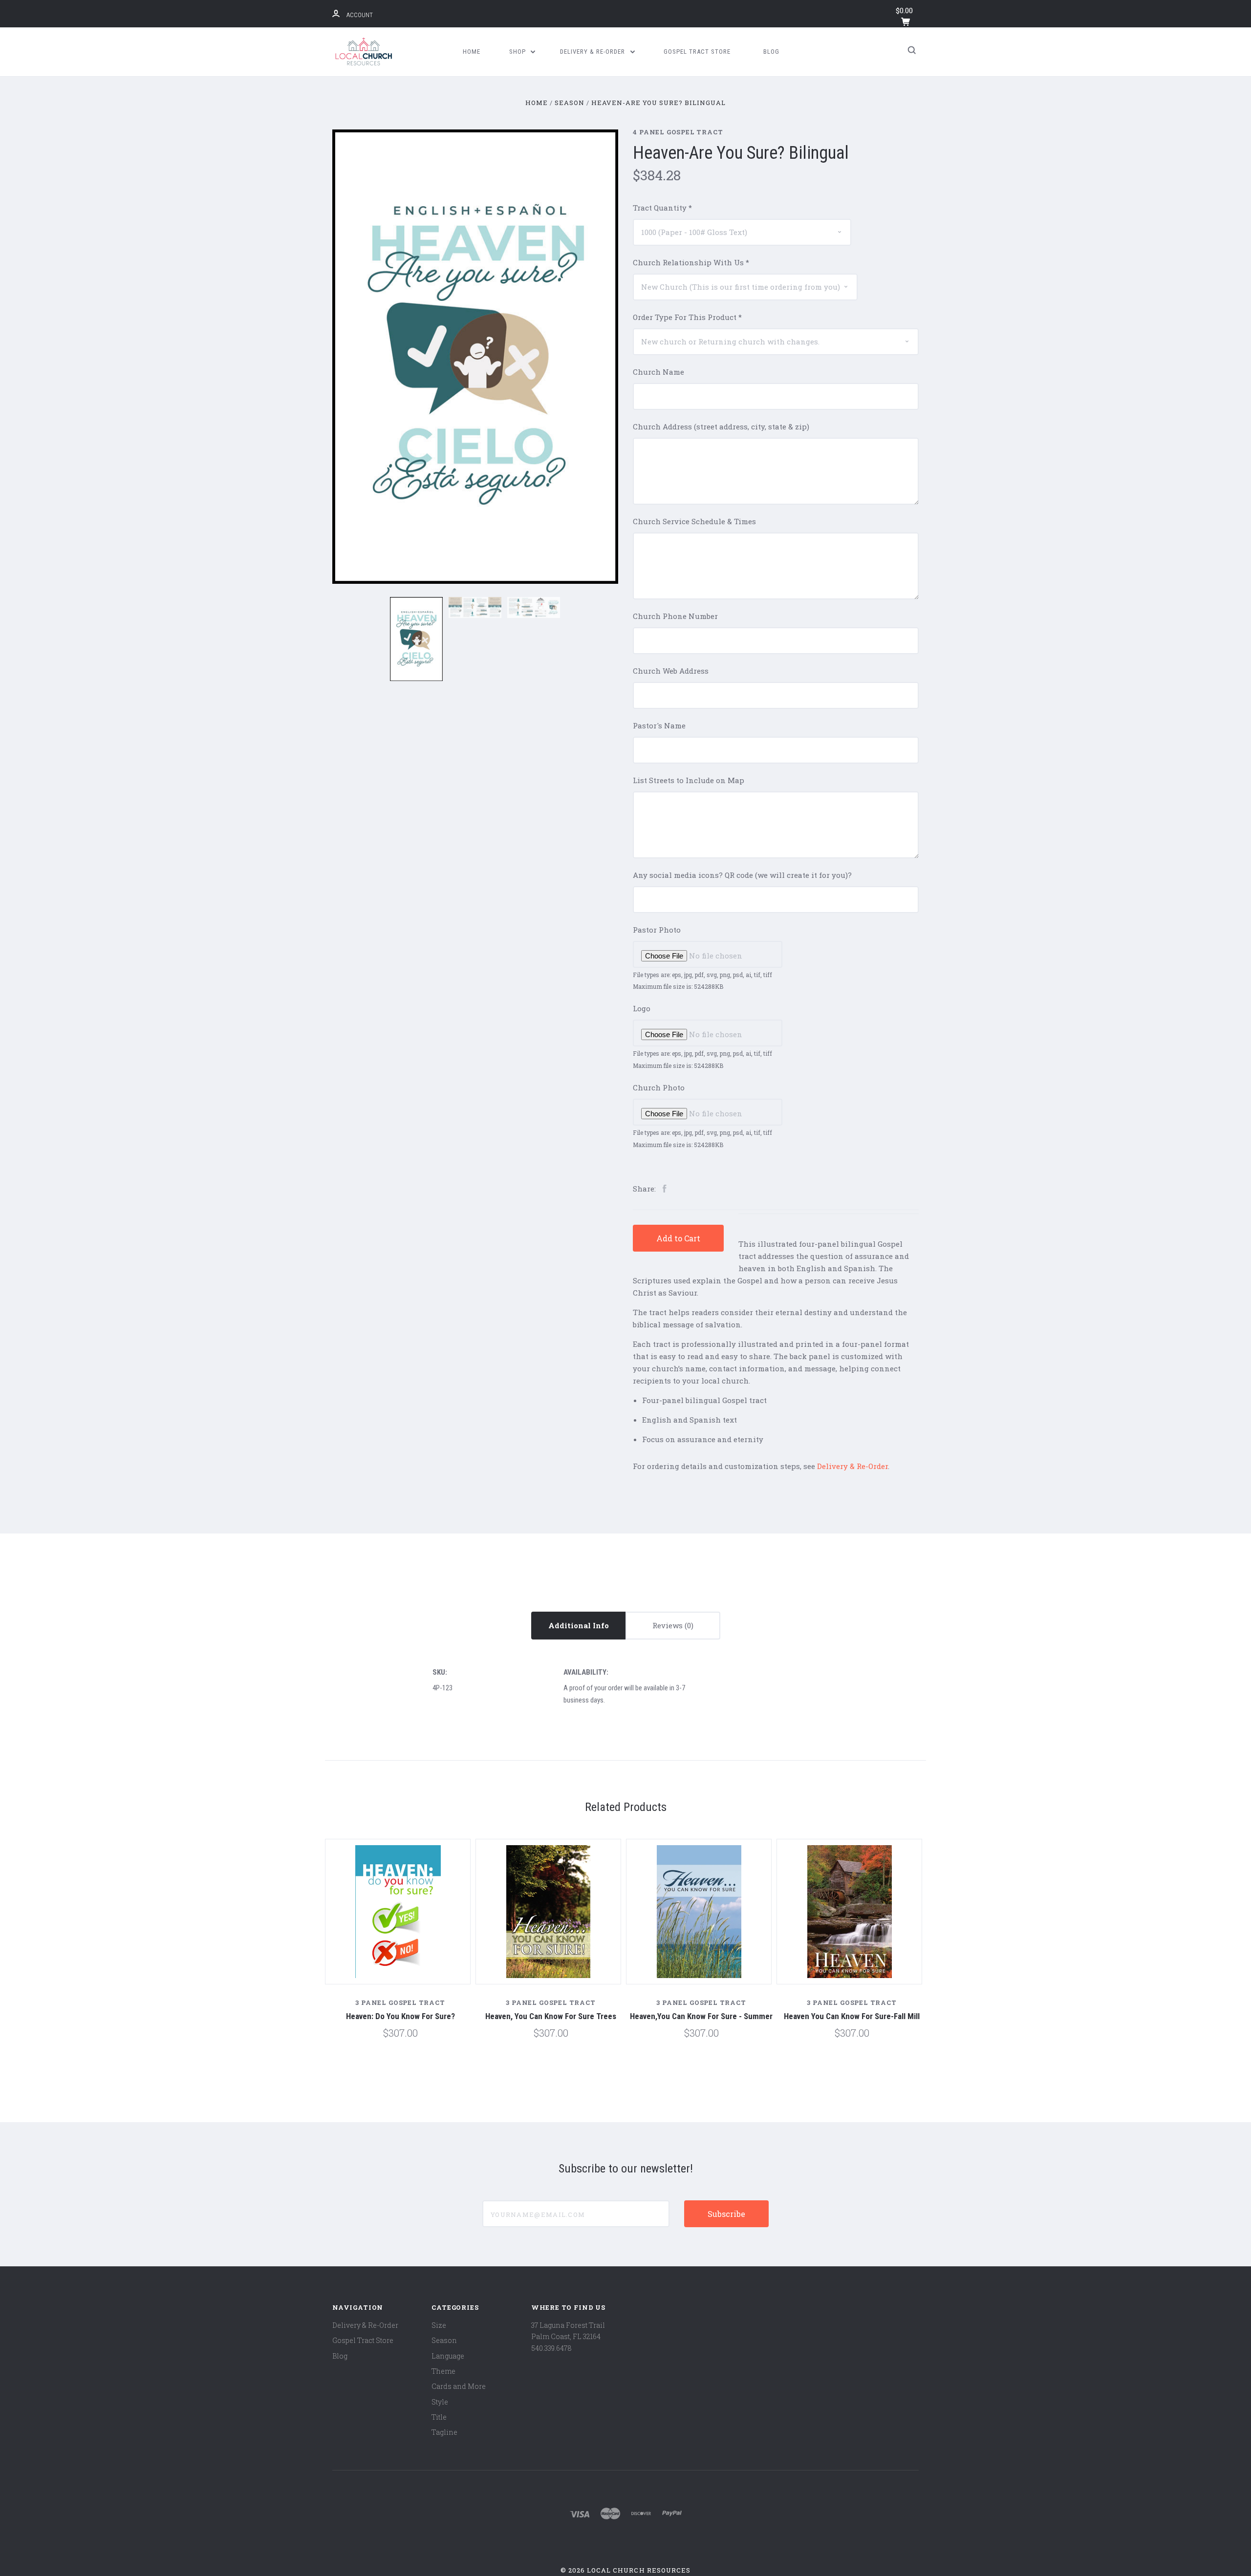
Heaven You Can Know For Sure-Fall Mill (852, 2016)
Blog (771, 52)
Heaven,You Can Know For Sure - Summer (701, 2016)
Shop (518, 52)
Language (448, 2356)
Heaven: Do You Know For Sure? (400, 2016)
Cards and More (459, 2386)
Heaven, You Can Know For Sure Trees (551, 2016)
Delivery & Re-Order (593, 52)
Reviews (669, 1625)
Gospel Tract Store (697, 52)
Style (440, 2402)
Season (444, 2340)
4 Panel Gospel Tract (678, 132)
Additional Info (579, 1625)
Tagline (444, 2432)
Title (439, 2417)
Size (439, 2325)
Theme (443, 2371)
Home (472, 52)
